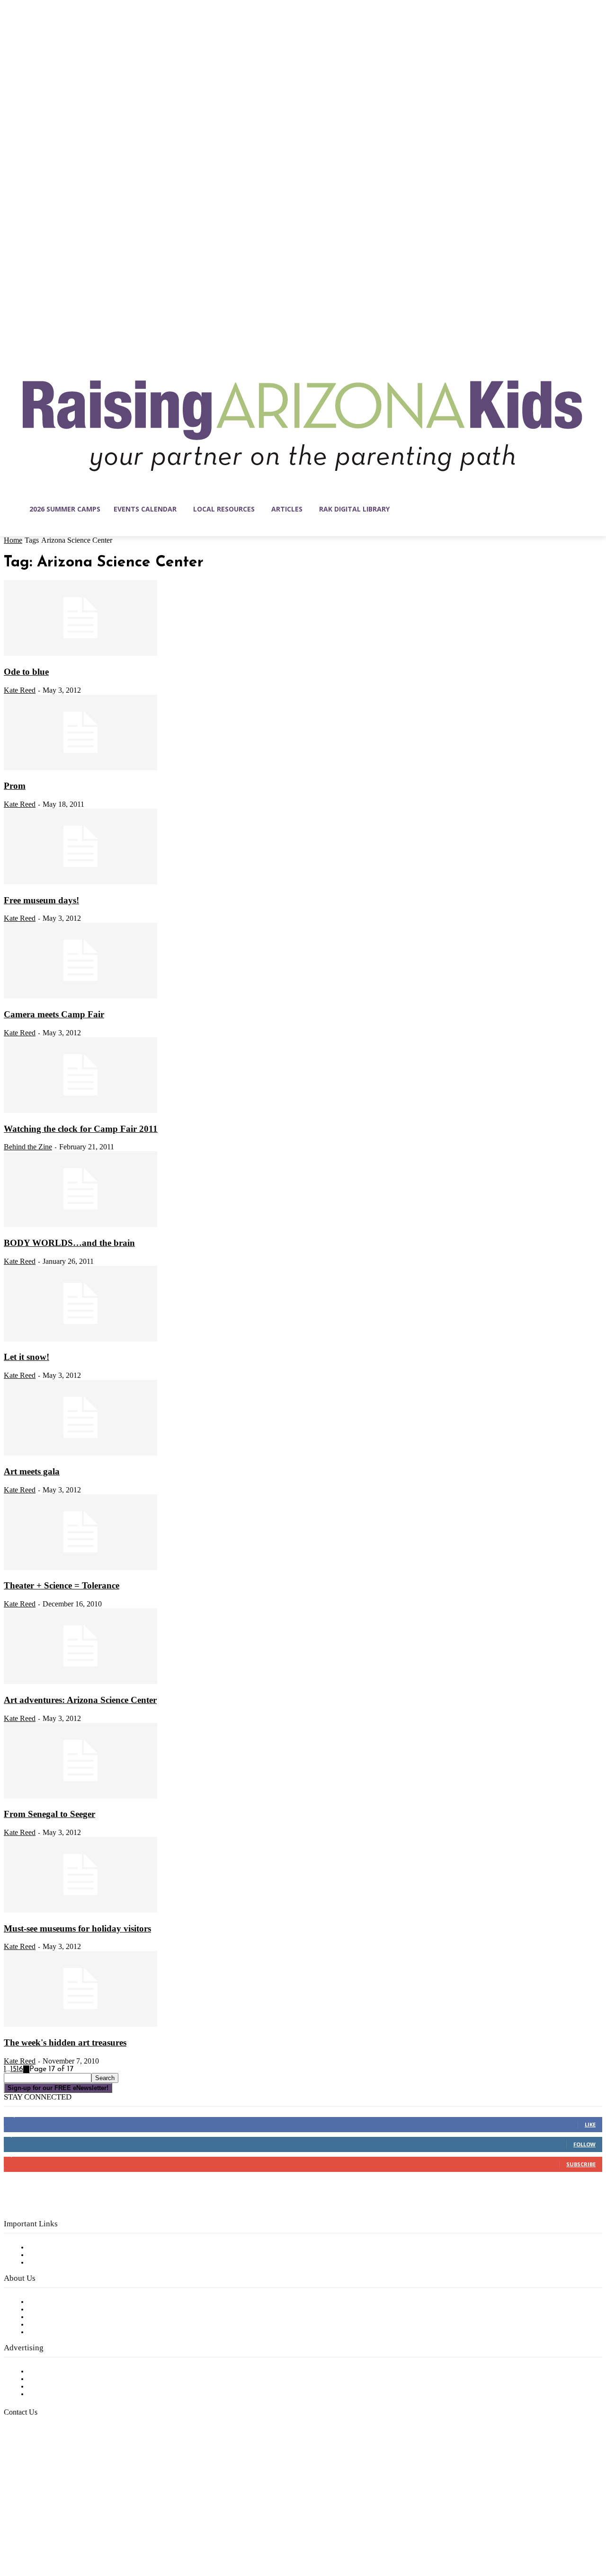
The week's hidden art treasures (65, 2042)
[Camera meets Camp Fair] (80, 997)
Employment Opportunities (76, 2317)
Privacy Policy (52, 2263)
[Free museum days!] (80, 882)
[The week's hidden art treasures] (80, 2025)
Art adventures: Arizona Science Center (80, 1700)
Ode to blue (26, 672)
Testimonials (50, 2372)
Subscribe (581, 2164)
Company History (59, 2310)
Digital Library (54, 2255)
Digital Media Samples (67, 2387)
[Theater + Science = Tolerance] (80, 1568)
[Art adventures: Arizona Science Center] (80, 1682)
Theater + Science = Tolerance (62, 1585)
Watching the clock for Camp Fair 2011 (81, 1129)
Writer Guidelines (58, 2325)
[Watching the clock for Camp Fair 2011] (80, 1111)
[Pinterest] (71, 2531)
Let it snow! (27, 1357)
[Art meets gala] (80, 1454)
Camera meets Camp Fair (54, 1014)
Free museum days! (41, 900)
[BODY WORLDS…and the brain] (80, 1225)
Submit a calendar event (71, 2332)
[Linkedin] (51, 2531)
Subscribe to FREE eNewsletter (83, 2248)
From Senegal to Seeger (49, 1814)
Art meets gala (32, 1471)
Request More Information (75, 2394)
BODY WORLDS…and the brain (69, 1243)
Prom (15, 786)
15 (13, 2069)
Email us (38, 2461)
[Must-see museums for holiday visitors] (80, 1911)
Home (13, 540)
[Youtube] (111, 2531)
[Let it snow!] (80, 1340)
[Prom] (80, 768)
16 (20, 2069)
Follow (584, 2144)
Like (590, 2124)
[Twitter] (91, 2531)
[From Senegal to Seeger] (80, 1797)
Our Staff (45, 2302)
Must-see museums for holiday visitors (77, 1928)
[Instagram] (31, 2531)
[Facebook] (11, 2531)
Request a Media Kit (64, 2379)
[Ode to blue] (80, 654)
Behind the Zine (28, 1147)
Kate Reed (20, 690)
